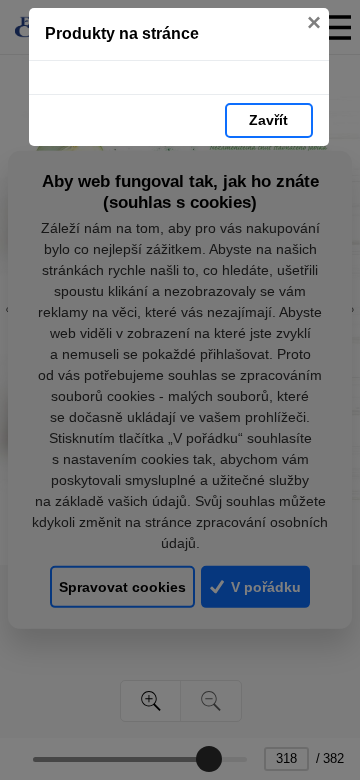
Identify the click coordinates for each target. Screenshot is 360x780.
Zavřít (268, 120)
